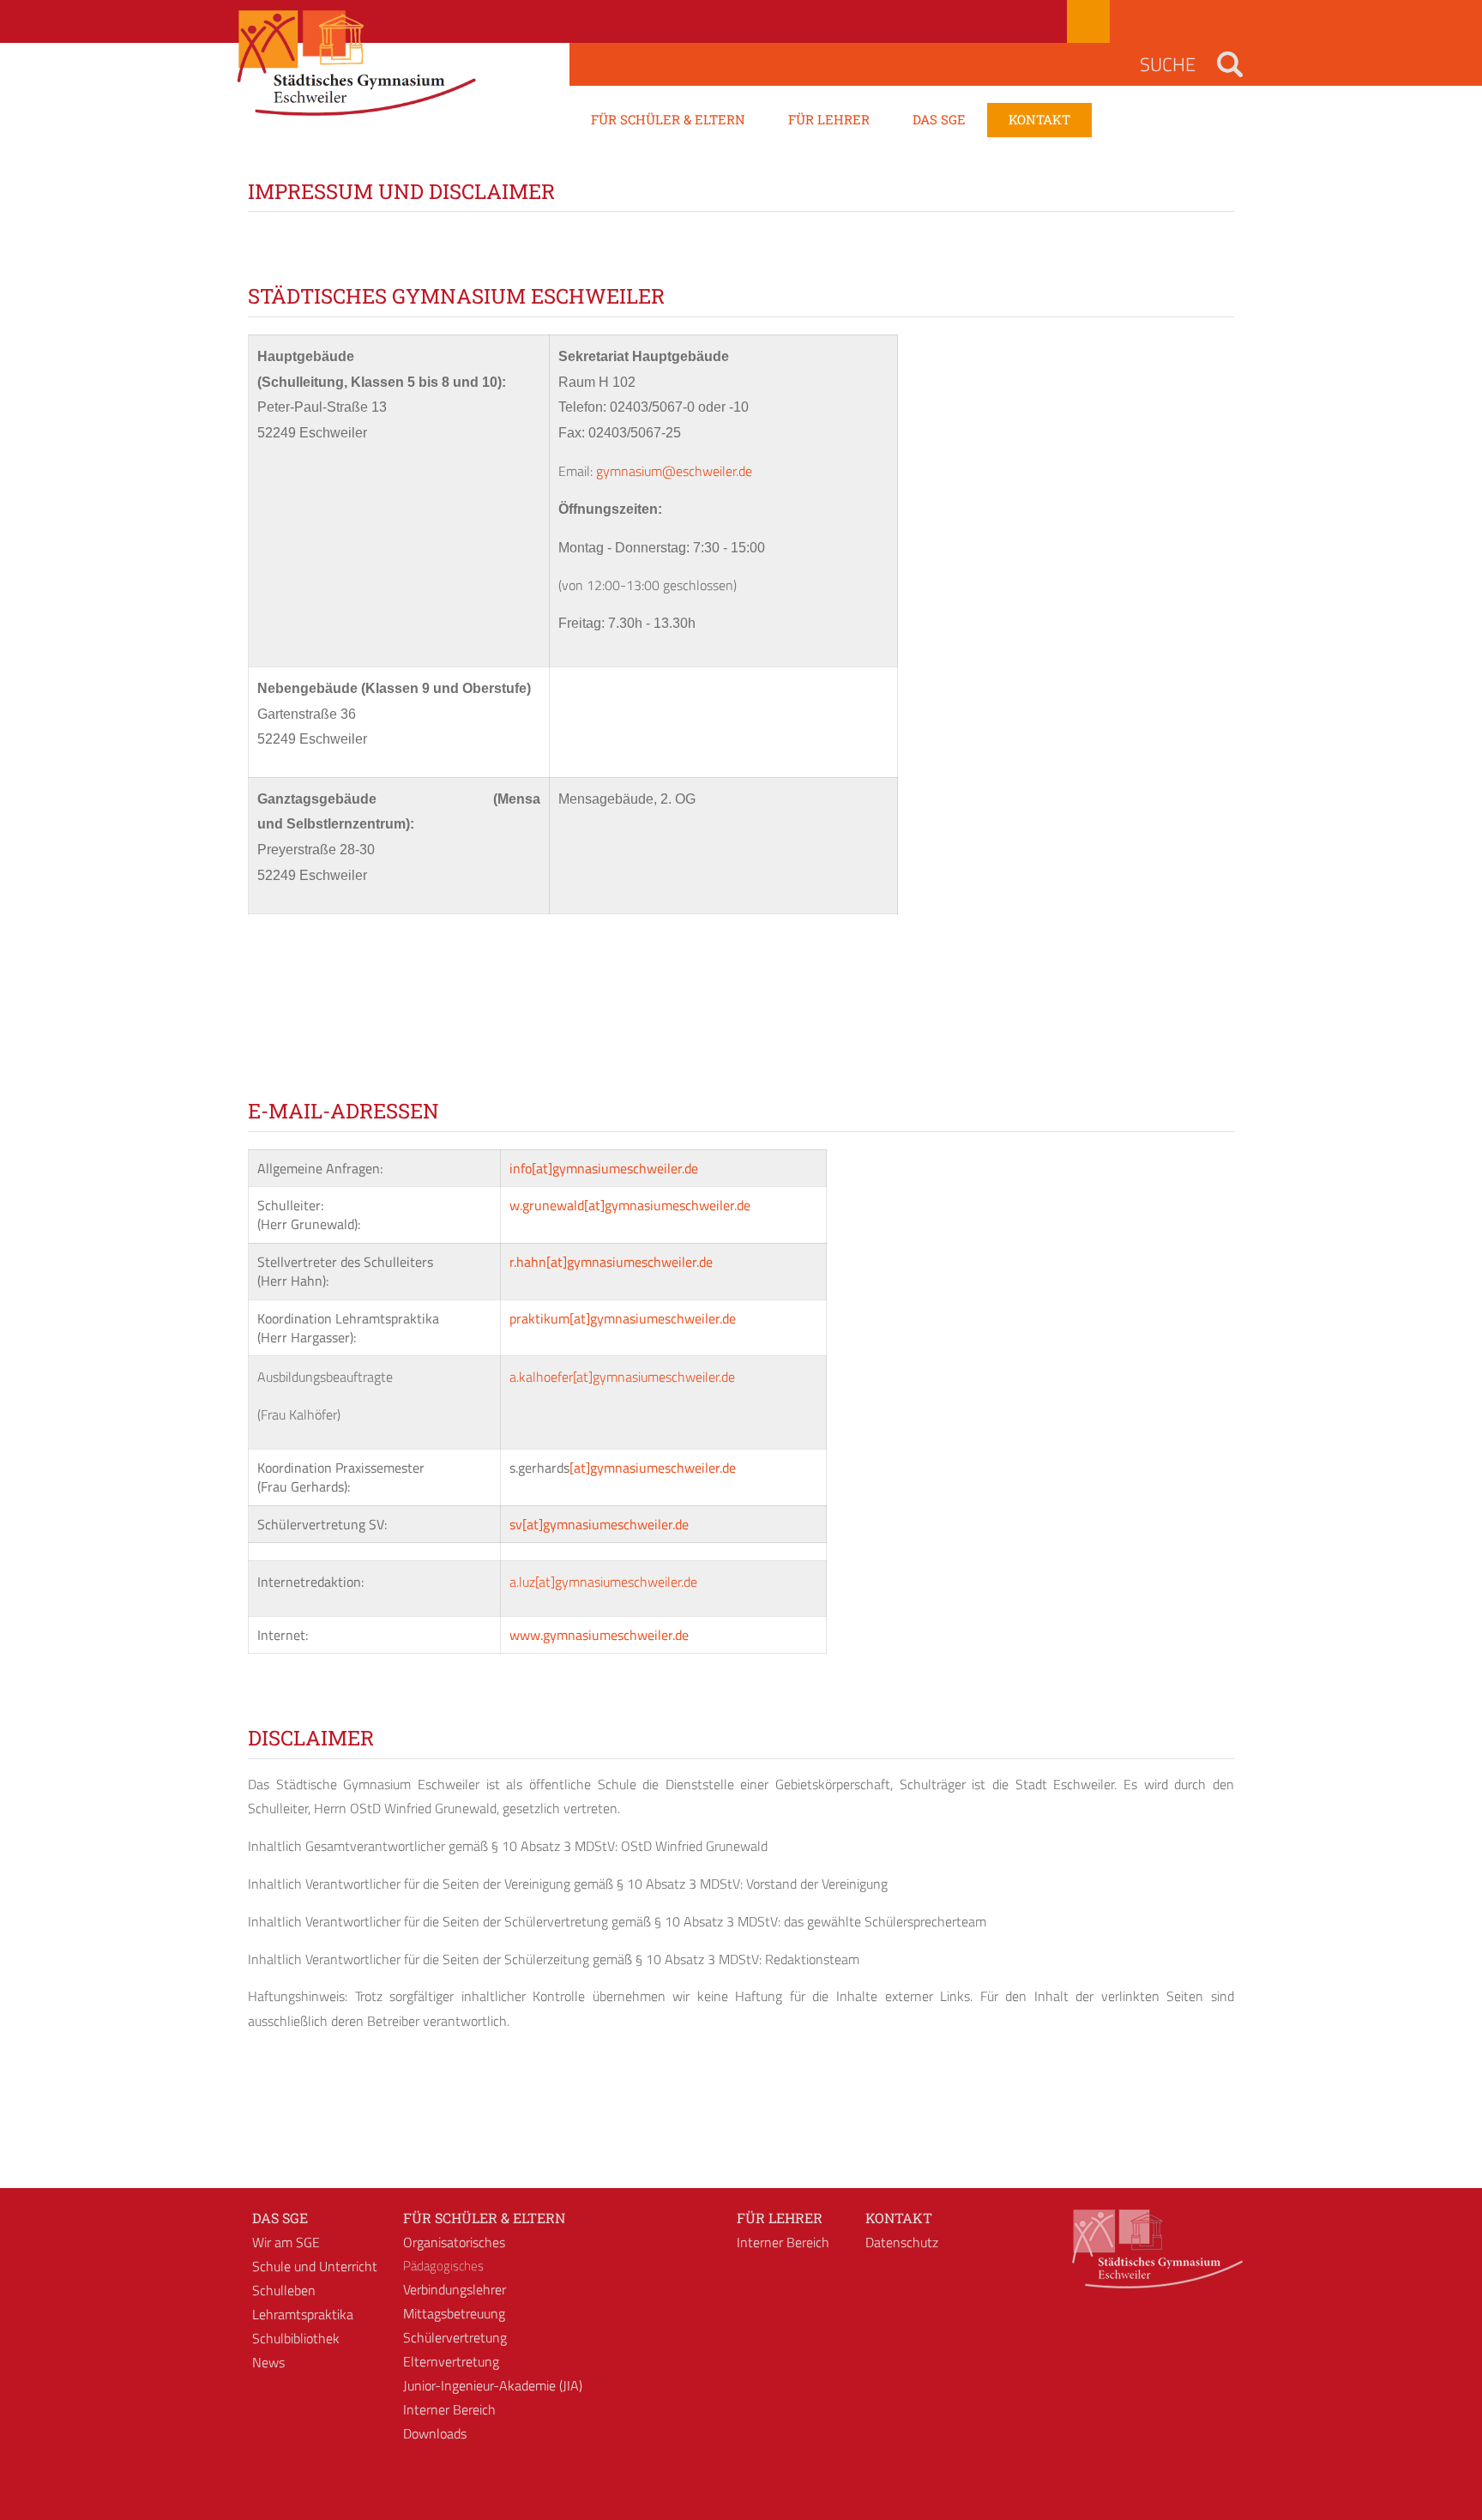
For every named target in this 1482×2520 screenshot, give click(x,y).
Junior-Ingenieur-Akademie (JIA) (493, 2385)
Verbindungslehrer (455, 2289)
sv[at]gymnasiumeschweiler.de (599, 1524)
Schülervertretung (455, 2337)
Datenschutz (902, 2242)
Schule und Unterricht (315, 2266)
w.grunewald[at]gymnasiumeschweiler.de (630, 1205)
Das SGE (280, 2218)
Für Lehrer (780, 2218)
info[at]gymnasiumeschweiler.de (604, 1168)
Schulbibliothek (296, 2338)
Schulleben (284, 2290)
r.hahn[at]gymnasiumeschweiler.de (611, 1262)
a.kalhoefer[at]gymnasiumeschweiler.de (622, 1377)
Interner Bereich (449, 2409)
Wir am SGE (286, 2242)
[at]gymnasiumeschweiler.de (653, 1468)
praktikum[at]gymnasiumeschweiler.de (623, 1318)
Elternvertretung (451, 2361)
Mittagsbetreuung (454, 2313)
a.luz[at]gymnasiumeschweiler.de (603, 1582)
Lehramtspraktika (303, 2314)
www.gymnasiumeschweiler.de (599, 1635)
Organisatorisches (454, 2242)
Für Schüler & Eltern (484, 2218)
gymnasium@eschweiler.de (674, 471)
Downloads (435, 2433)
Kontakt (899, 2218)
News (268, 2362)
